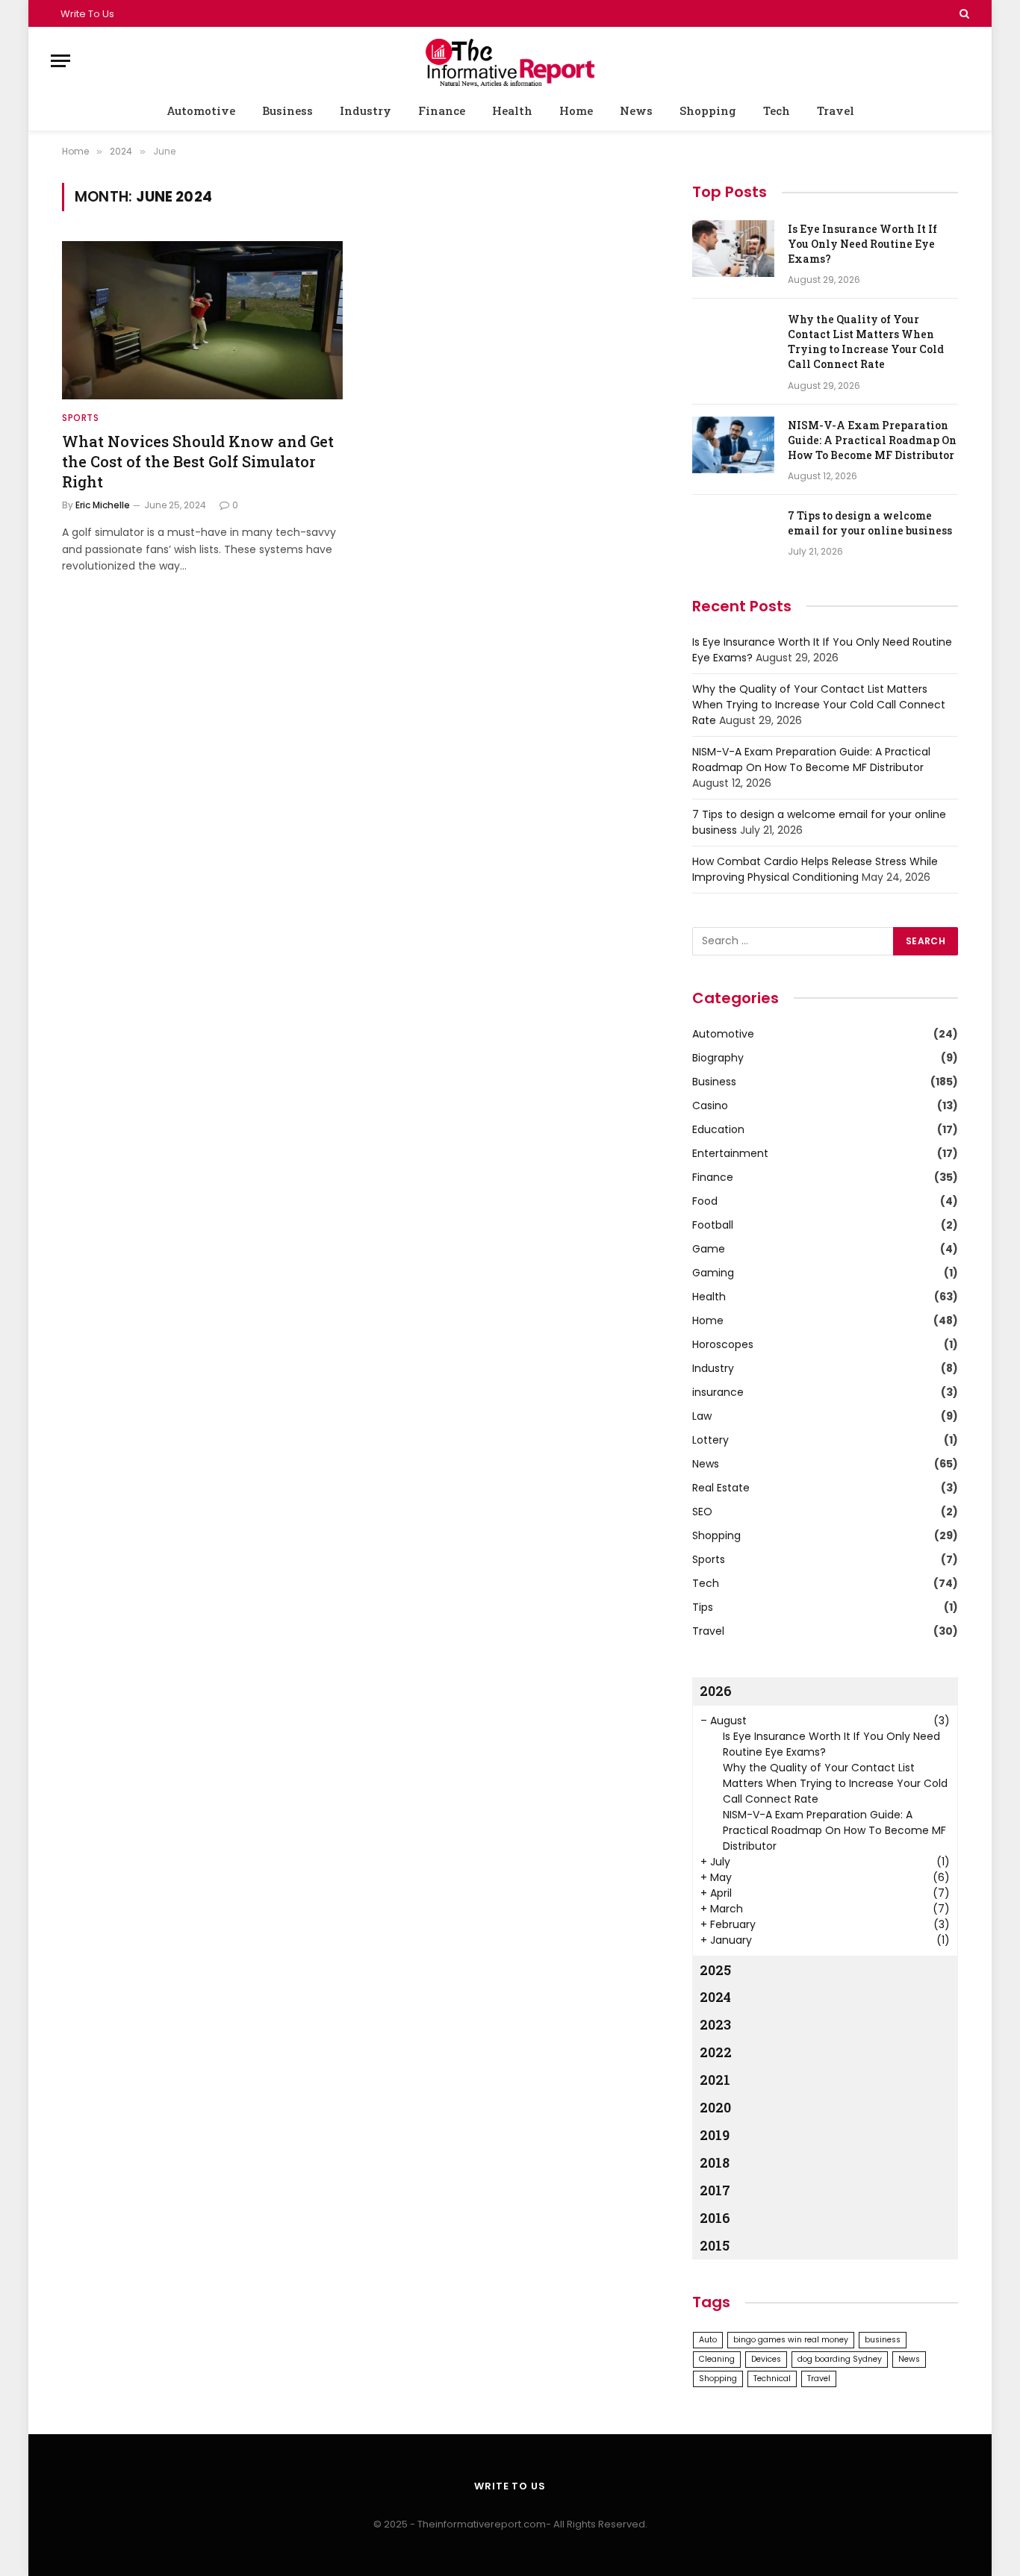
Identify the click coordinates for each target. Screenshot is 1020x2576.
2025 (715, 1970)
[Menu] (60, 61)
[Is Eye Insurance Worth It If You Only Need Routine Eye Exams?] (733, 249)
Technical (772, 2379)
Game (709, 1249)
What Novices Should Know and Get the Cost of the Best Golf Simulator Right (198, 461)
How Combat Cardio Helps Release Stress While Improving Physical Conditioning (815, 869)
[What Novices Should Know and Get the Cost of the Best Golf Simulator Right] (202, 320)
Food (705, 1201)
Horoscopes (723, 1344)
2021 (715, 2080)
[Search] (963, 13)
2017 (715, 2190)
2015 (715, 2245)
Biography (718, 1058)
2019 (715, 2135)
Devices (766, 2359)
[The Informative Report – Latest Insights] (510, 61)
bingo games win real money (791, 2340)
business (883, 2340)
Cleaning (717, 2359)
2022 (716, 2052)
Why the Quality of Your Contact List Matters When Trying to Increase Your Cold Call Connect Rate (866, 342)
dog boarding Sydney (840, 2359)
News (636, 110)
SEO (702, 1512)
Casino (710, 1105)
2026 (716, 1691)
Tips (703, 1607)
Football (713, 1225)
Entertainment (730, 1153)
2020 (715, 2107)
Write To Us (87, 14)
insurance (718, 1392)
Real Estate (721, 1488)
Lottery (710, 1440)
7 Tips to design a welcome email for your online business (870, 523)
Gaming (713, 1273)
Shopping (708, 110)
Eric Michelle (103, 505)
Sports (81, 418)
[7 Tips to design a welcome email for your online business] (733, 535)
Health (512, 110)
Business (287, 110)
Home (576, 110)
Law (702, 1416)
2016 (715, 2218)
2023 (715, 2024)
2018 (715, 2162)
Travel (836, 110)
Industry (366, 110)
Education (718, 1129)
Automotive (201, 110)
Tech (777, 110)
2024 (715, 1997)
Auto (708, 2340)
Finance (442, 110)
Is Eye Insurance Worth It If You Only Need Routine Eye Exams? (862, 244)
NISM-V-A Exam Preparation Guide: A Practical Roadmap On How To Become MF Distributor (872, 440)
